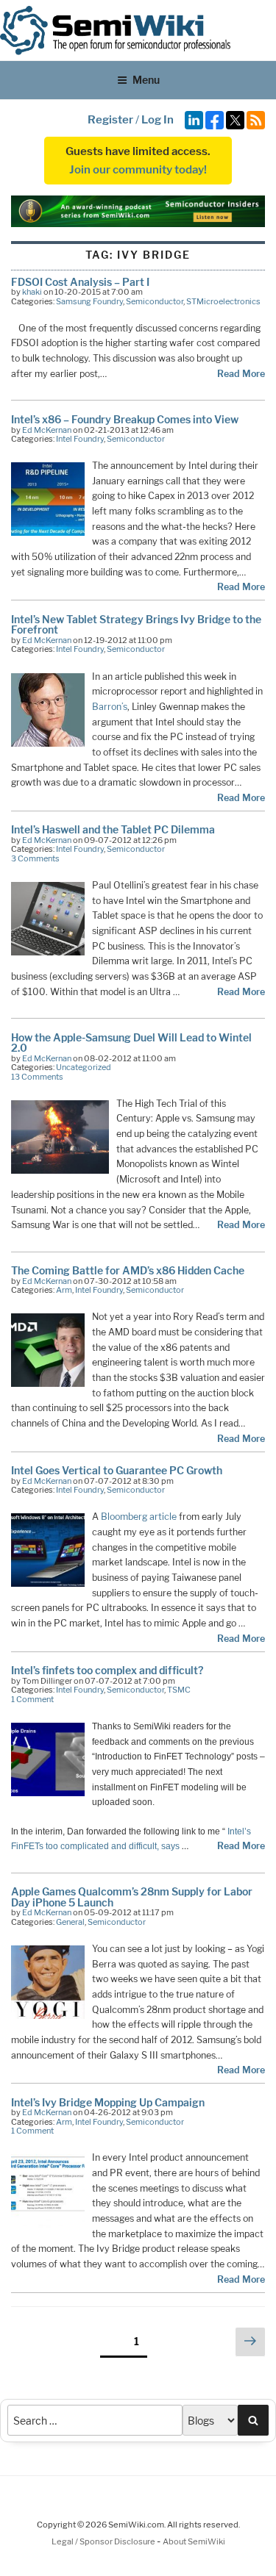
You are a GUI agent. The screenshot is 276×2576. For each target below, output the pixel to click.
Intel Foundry (80, 439)
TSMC (179, 1690)
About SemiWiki (194, 2541)
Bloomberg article (139, 1517)
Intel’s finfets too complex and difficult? (107, 1670)
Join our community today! (138, 170)
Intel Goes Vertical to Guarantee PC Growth (117, 1470)
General (70, 1922)
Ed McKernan (47, 430)
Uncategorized (84, 1067)
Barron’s (110, 707)
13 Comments (37, 1077)
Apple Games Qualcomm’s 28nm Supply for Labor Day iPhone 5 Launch (132, 1897)
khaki (32, 292)
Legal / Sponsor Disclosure (104, 2541)
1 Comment (32, 1699)
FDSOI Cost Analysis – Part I (80, 282)
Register (110, 120)
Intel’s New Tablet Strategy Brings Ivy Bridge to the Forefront (136, 624)
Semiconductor (155, 301)
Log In (158, 120)
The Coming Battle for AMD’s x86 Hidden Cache (128, 1270)
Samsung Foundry (89, 301)
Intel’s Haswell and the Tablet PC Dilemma (113, 829)
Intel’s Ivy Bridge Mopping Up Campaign (108, 2102)
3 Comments (35, 858)
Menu (146, 80)
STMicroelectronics (223, 301)
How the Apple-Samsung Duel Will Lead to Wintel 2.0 (131, 1043)
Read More (241, 374)
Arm (64, 1290)
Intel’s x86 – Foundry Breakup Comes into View (125, 419)
